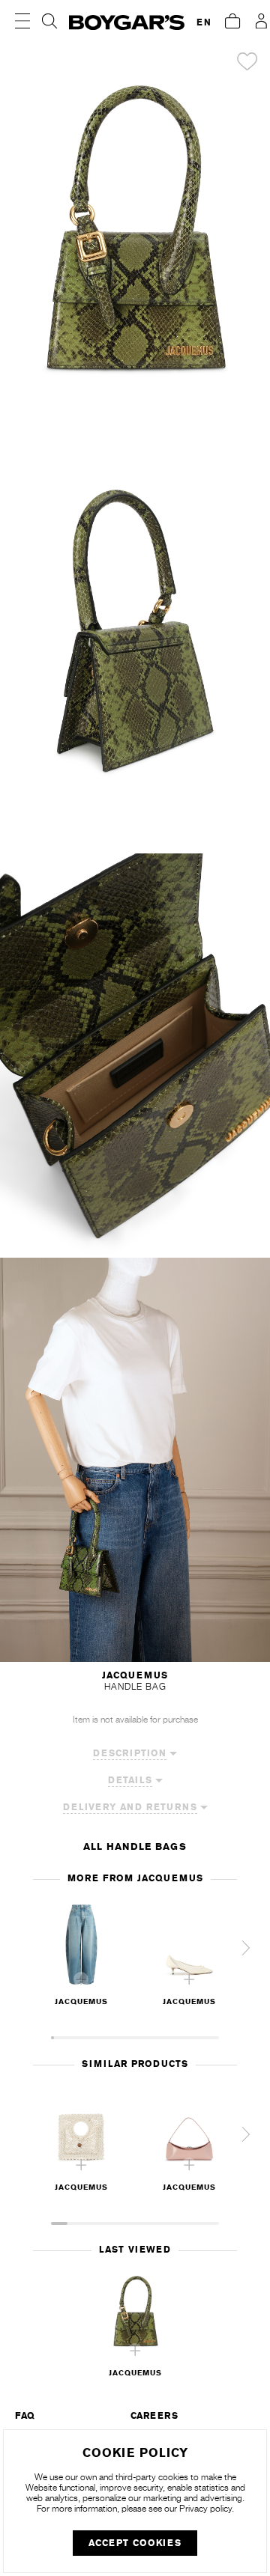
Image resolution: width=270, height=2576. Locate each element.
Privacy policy (205, 2509)
